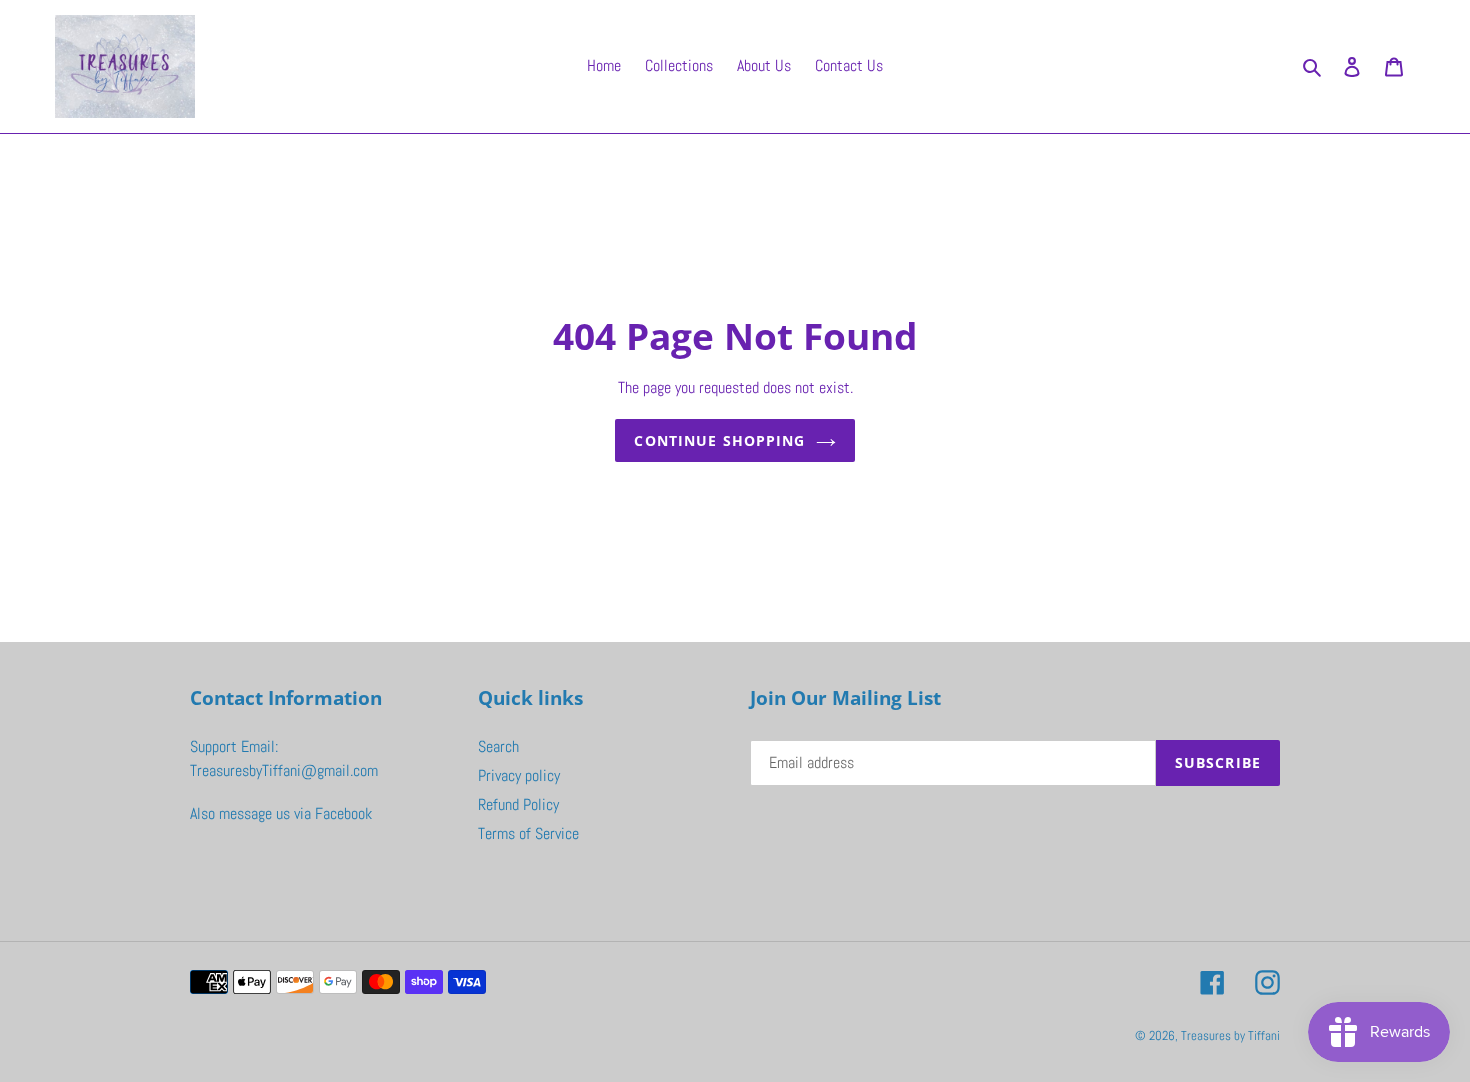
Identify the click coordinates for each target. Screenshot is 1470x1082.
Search (498, 746)
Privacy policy (519, 775)
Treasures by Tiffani (1230, 1035)
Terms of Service (528, 833)
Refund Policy (518, 804)
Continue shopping (719, 440)
